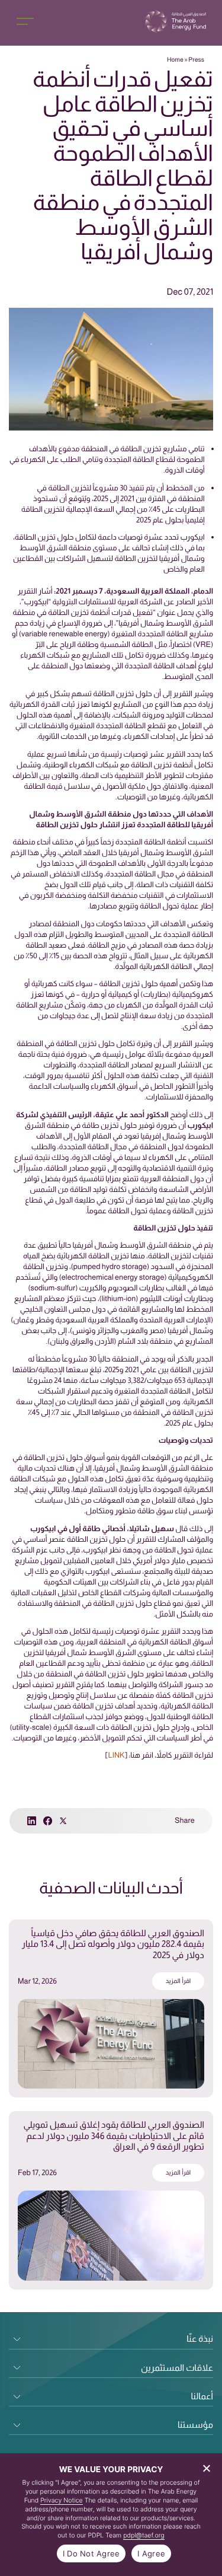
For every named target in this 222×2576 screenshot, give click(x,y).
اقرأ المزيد (178, 1981)
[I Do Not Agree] (207, 2468)
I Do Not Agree (91, 2553)
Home (175, 60)
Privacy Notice (62, 2500)
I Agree (151, 2553)
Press (196, 60)
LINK (116, 1755)
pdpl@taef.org (144, 2535)
